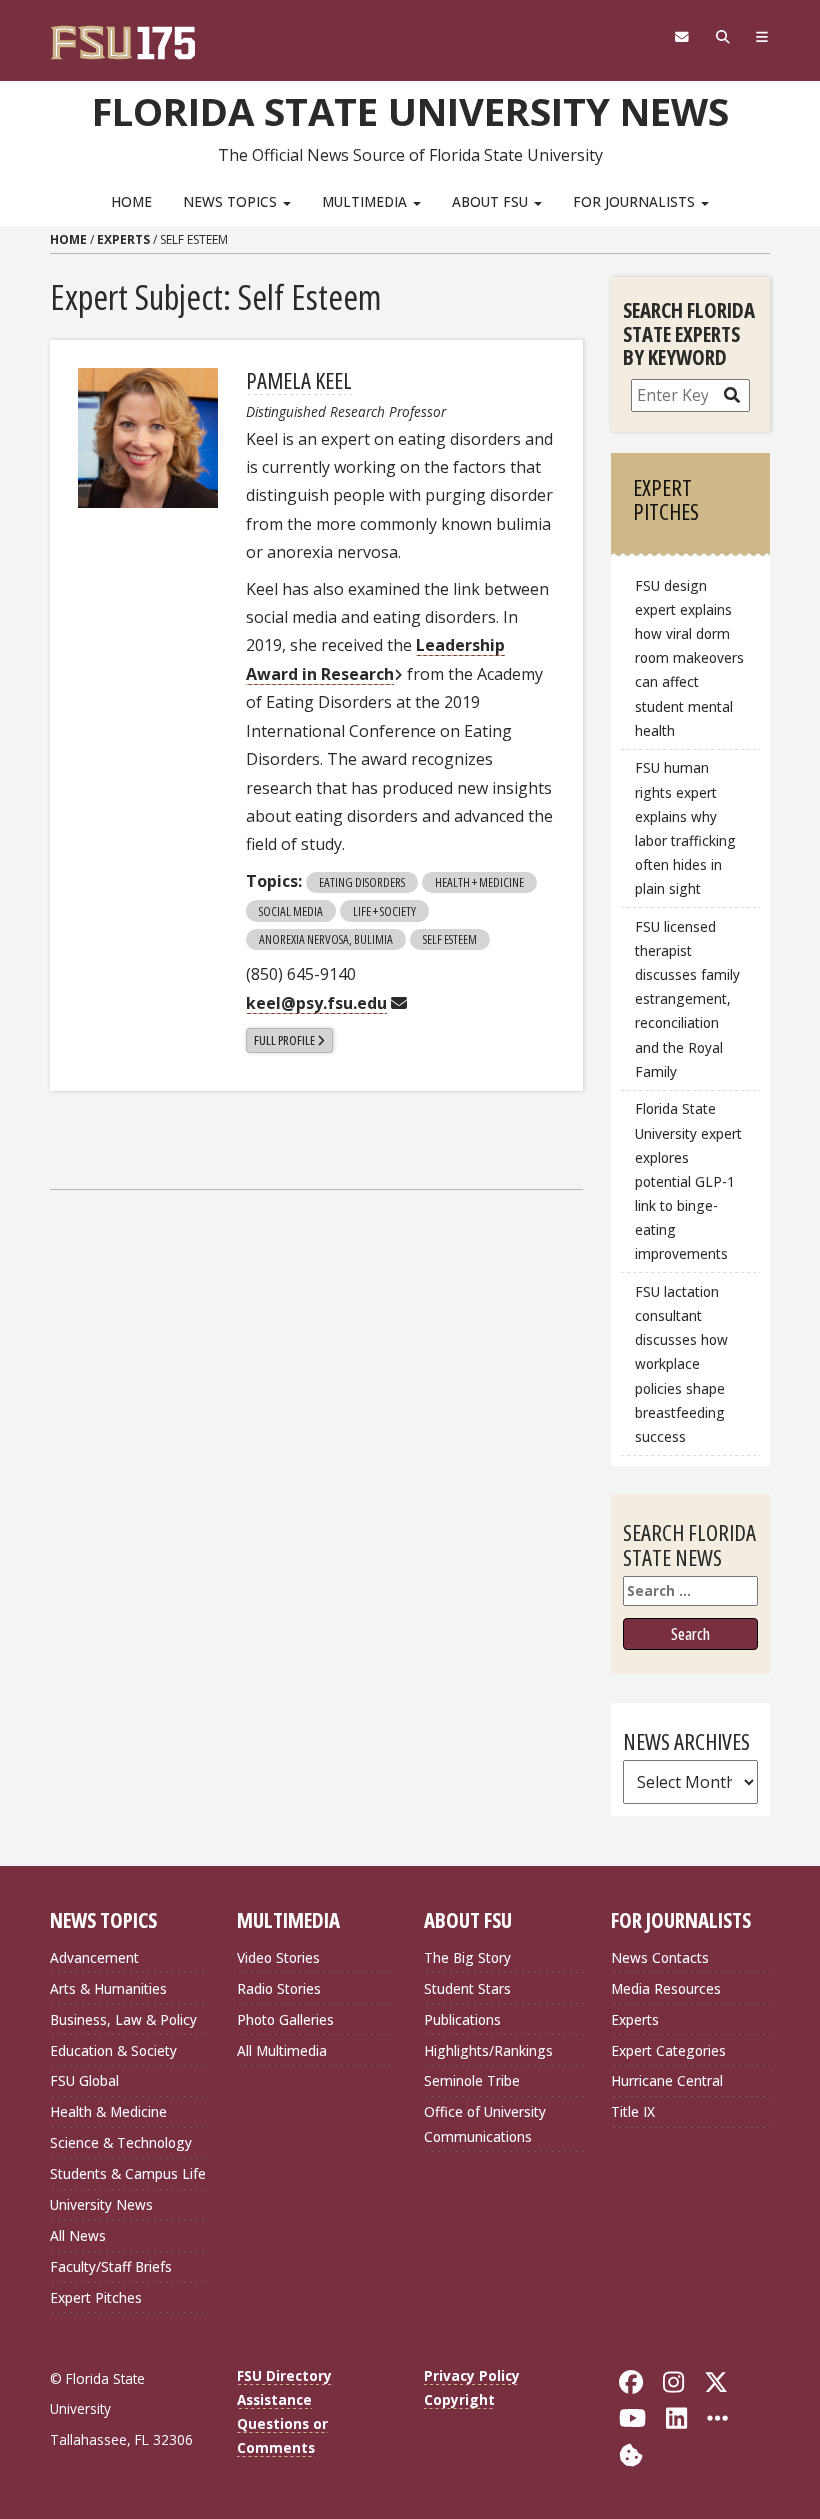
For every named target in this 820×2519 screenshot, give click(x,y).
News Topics (232, 201)
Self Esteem (450, 939)
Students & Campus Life (128, 2173)
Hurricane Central (667, 2080)
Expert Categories (668, 2050)
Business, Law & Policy (123, 2019)
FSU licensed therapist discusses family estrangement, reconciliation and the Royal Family (687, 999)
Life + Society (384, 911)
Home (131, 201)
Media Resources (666, 1988)
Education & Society (113, 2050)
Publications (462, 2019)
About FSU (492, 201)
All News (78, 2235)
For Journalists (636, 201)
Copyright (459, 2399)
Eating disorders (362, 882)
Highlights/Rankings (488, 2050)
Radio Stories (279, 1988)
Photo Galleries (285, 2019)
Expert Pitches (96, 2297)
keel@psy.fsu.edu (316, 1003)
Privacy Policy (472, 2375)
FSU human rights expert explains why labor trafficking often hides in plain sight (685, 828)
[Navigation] (762, 37)
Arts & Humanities (108, 1988)
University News (101, 2204)
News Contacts (660, 1957)
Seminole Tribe (472, 2080)
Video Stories (278, 1957)
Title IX (633, 2111)
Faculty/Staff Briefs (111, 2266)
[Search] (722, 37)
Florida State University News (410, 111)
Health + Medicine (479, 882)
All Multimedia (282, 2050)
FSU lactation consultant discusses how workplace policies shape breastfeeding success (681, 1364)
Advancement (94, 1957)
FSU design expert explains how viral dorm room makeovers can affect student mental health (689, 658)
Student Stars (467, 1988)
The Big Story (467, 1957)
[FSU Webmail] (681, 37)
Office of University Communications (485, 2123)
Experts (123, 239)
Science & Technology (121, 2142)
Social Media (291, 911)
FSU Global (84, 2080)
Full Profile (284, 1040)
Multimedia (366, 201)
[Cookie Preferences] (631, 2452)
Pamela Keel (299, 380)
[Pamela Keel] (148, 438)
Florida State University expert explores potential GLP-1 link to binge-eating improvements (688, 1181)
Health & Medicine (108, 2111)
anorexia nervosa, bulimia (326, 939)
